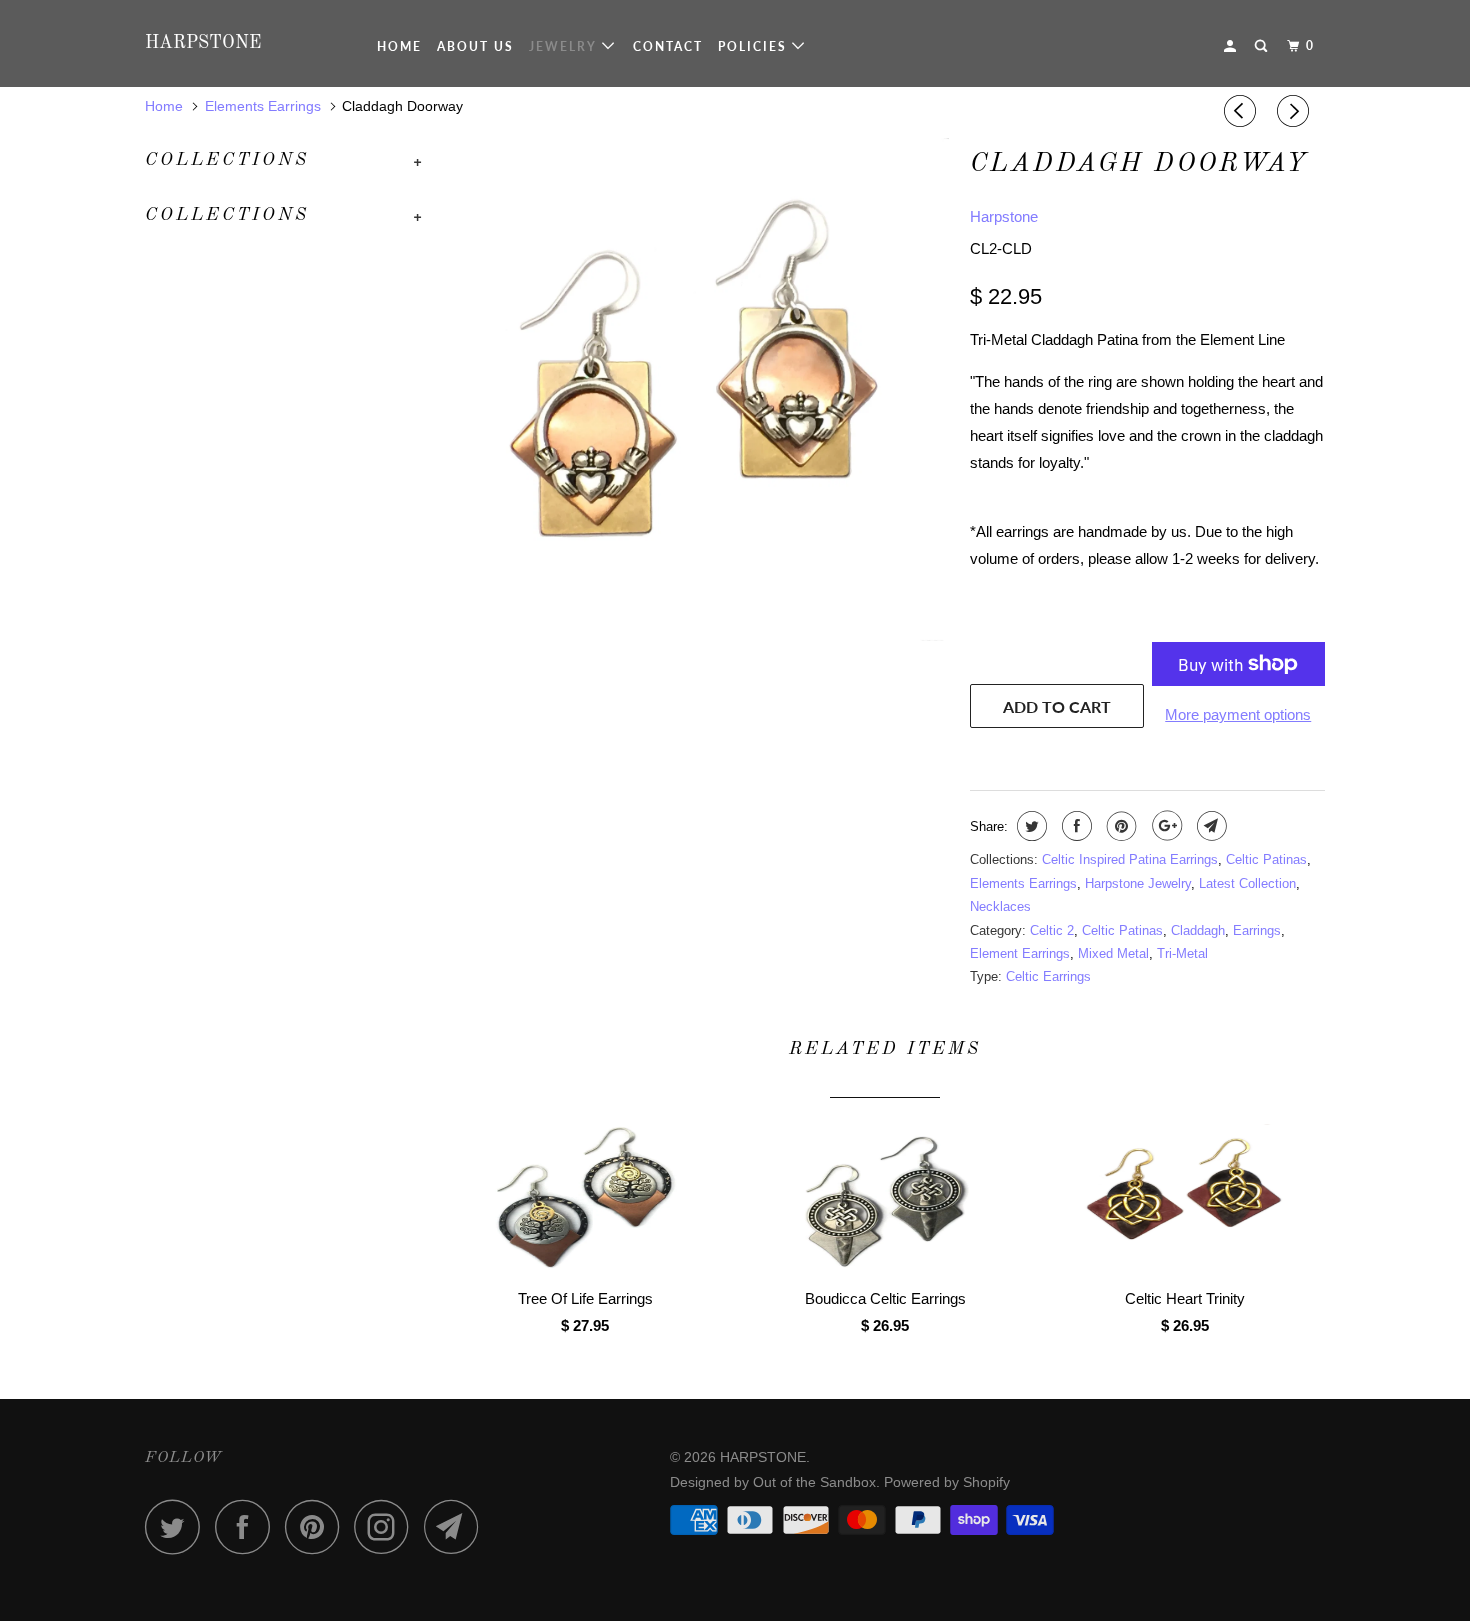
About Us (475, 46)
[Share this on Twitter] (1029, 826)
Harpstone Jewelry (1138, 883)
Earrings (1257, 930)
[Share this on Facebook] (1074, 826)
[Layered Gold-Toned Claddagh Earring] (697, 389)
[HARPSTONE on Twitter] (178, 1526)
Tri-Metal (1182, 953)
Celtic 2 (1052, 930)
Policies (755, 46)
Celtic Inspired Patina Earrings (1130, 859)
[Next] (1296, 111)
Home (399, 46)
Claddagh (1198, 930)
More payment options (1238, 714)
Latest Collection (1247, 883)
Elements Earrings (1023, 883)
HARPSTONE (203, 43)
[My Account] (1232, 46)
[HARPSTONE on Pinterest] (317, 1526)
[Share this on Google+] (1164, 826)
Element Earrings (1020, 953)
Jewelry (565, 46)
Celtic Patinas (1266, 859)
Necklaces (1000, 906)
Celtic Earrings (1048, 976)
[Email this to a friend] (1209, 826)
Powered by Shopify (947, 1482)
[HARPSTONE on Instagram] (387, 1526)
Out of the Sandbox (814, 1482)
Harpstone (1004, 216)
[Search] (1263, 46)
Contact (668, 46)
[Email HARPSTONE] (457, 1526)
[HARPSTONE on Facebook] (248, 1526)
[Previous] (1243, 111)
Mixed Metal (1113, 953)
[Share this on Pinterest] (1119, 826)
